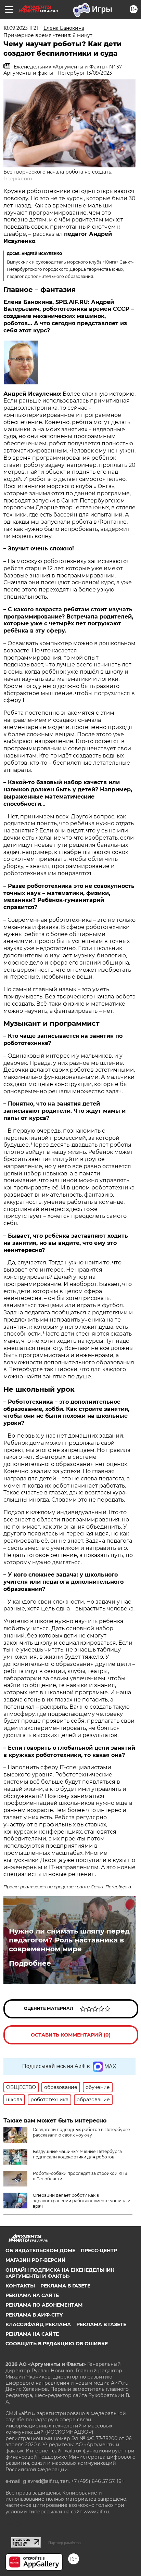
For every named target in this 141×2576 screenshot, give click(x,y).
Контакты (20, 2286)
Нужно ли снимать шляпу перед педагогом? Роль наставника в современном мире (69, 1940)
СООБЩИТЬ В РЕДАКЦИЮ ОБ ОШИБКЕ (57, 2344)
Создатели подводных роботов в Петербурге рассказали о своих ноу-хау (81, 2132)
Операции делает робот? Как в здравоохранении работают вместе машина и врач (82, 2201)
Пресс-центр (99, 2250)
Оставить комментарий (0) (71, 2035)
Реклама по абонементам (44, 2305)
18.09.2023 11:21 (21, 28)
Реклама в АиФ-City (34, 2315)
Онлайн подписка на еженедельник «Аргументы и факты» (60, 2273)
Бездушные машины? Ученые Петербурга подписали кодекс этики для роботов (77, 2154)
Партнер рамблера (65, 2543)
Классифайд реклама (38, 2324)
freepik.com (18, 179)
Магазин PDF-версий (36, 2260)
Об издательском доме (40, 2250)
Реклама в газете (65, 2286)
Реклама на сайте (32, 2295)
